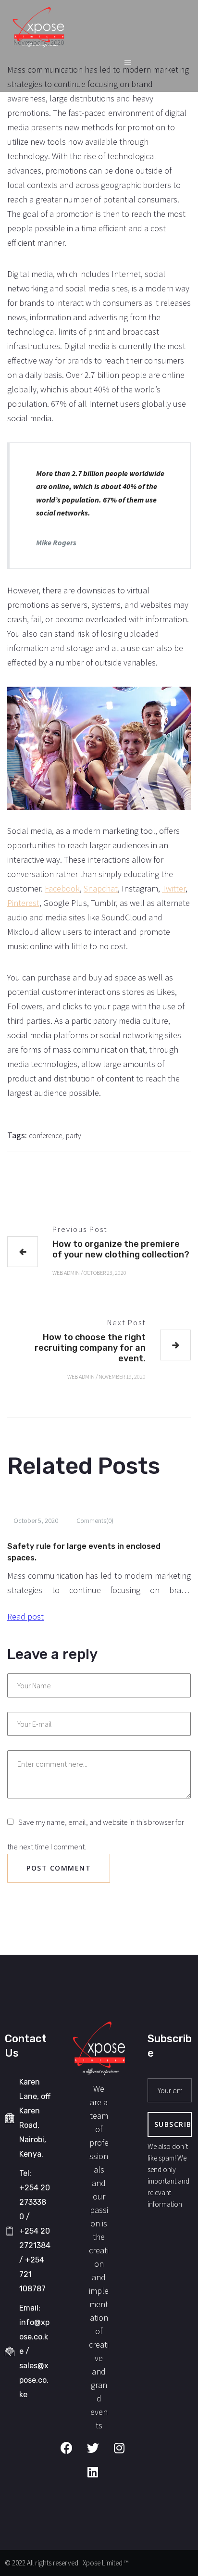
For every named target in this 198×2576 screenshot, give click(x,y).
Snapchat (101, 888)
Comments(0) (95, 1520)
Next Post (126, 1322)
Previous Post (80, 1229)
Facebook (62, 888)
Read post (25, 1616)
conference (45, 1136)
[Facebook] (73, 2454)
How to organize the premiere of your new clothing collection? (121, 1249)
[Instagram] (125, 2454)
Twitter (174, 888)
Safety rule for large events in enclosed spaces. (84, 1552)
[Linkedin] (99, 2478)
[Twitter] (99, 2454)
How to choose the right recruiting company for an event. (90, 1348)
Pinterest (23, 903)
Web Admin (66, 1273)
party (74, 1136)
